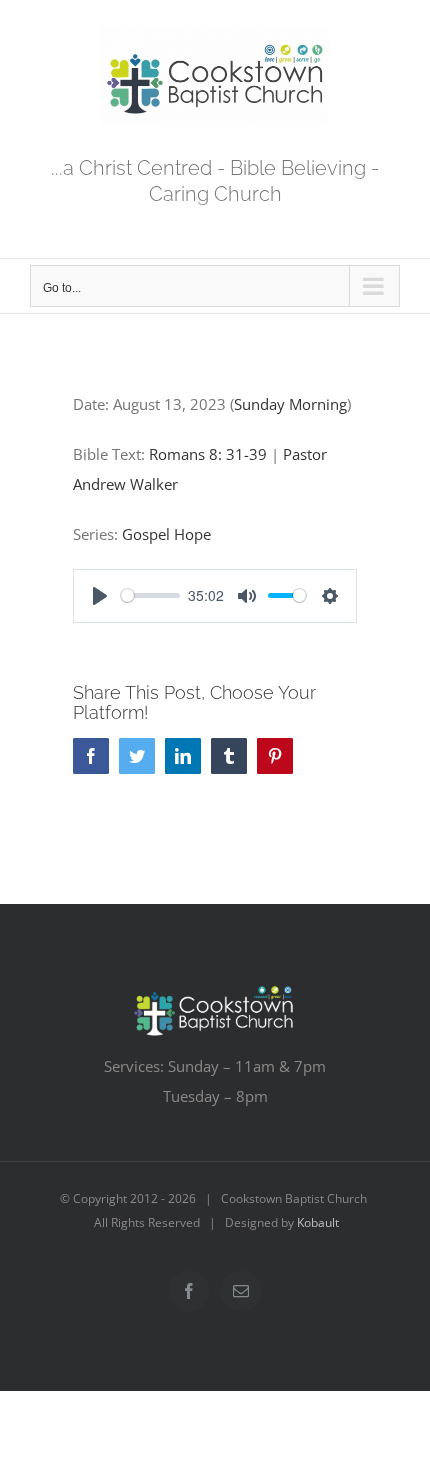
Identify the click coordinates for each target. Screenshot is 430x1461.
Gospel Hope (166, 534)
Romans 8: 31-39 (208, 454)
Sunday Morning (290, 404)
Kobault (318, 1222)
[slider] (150, 595)
